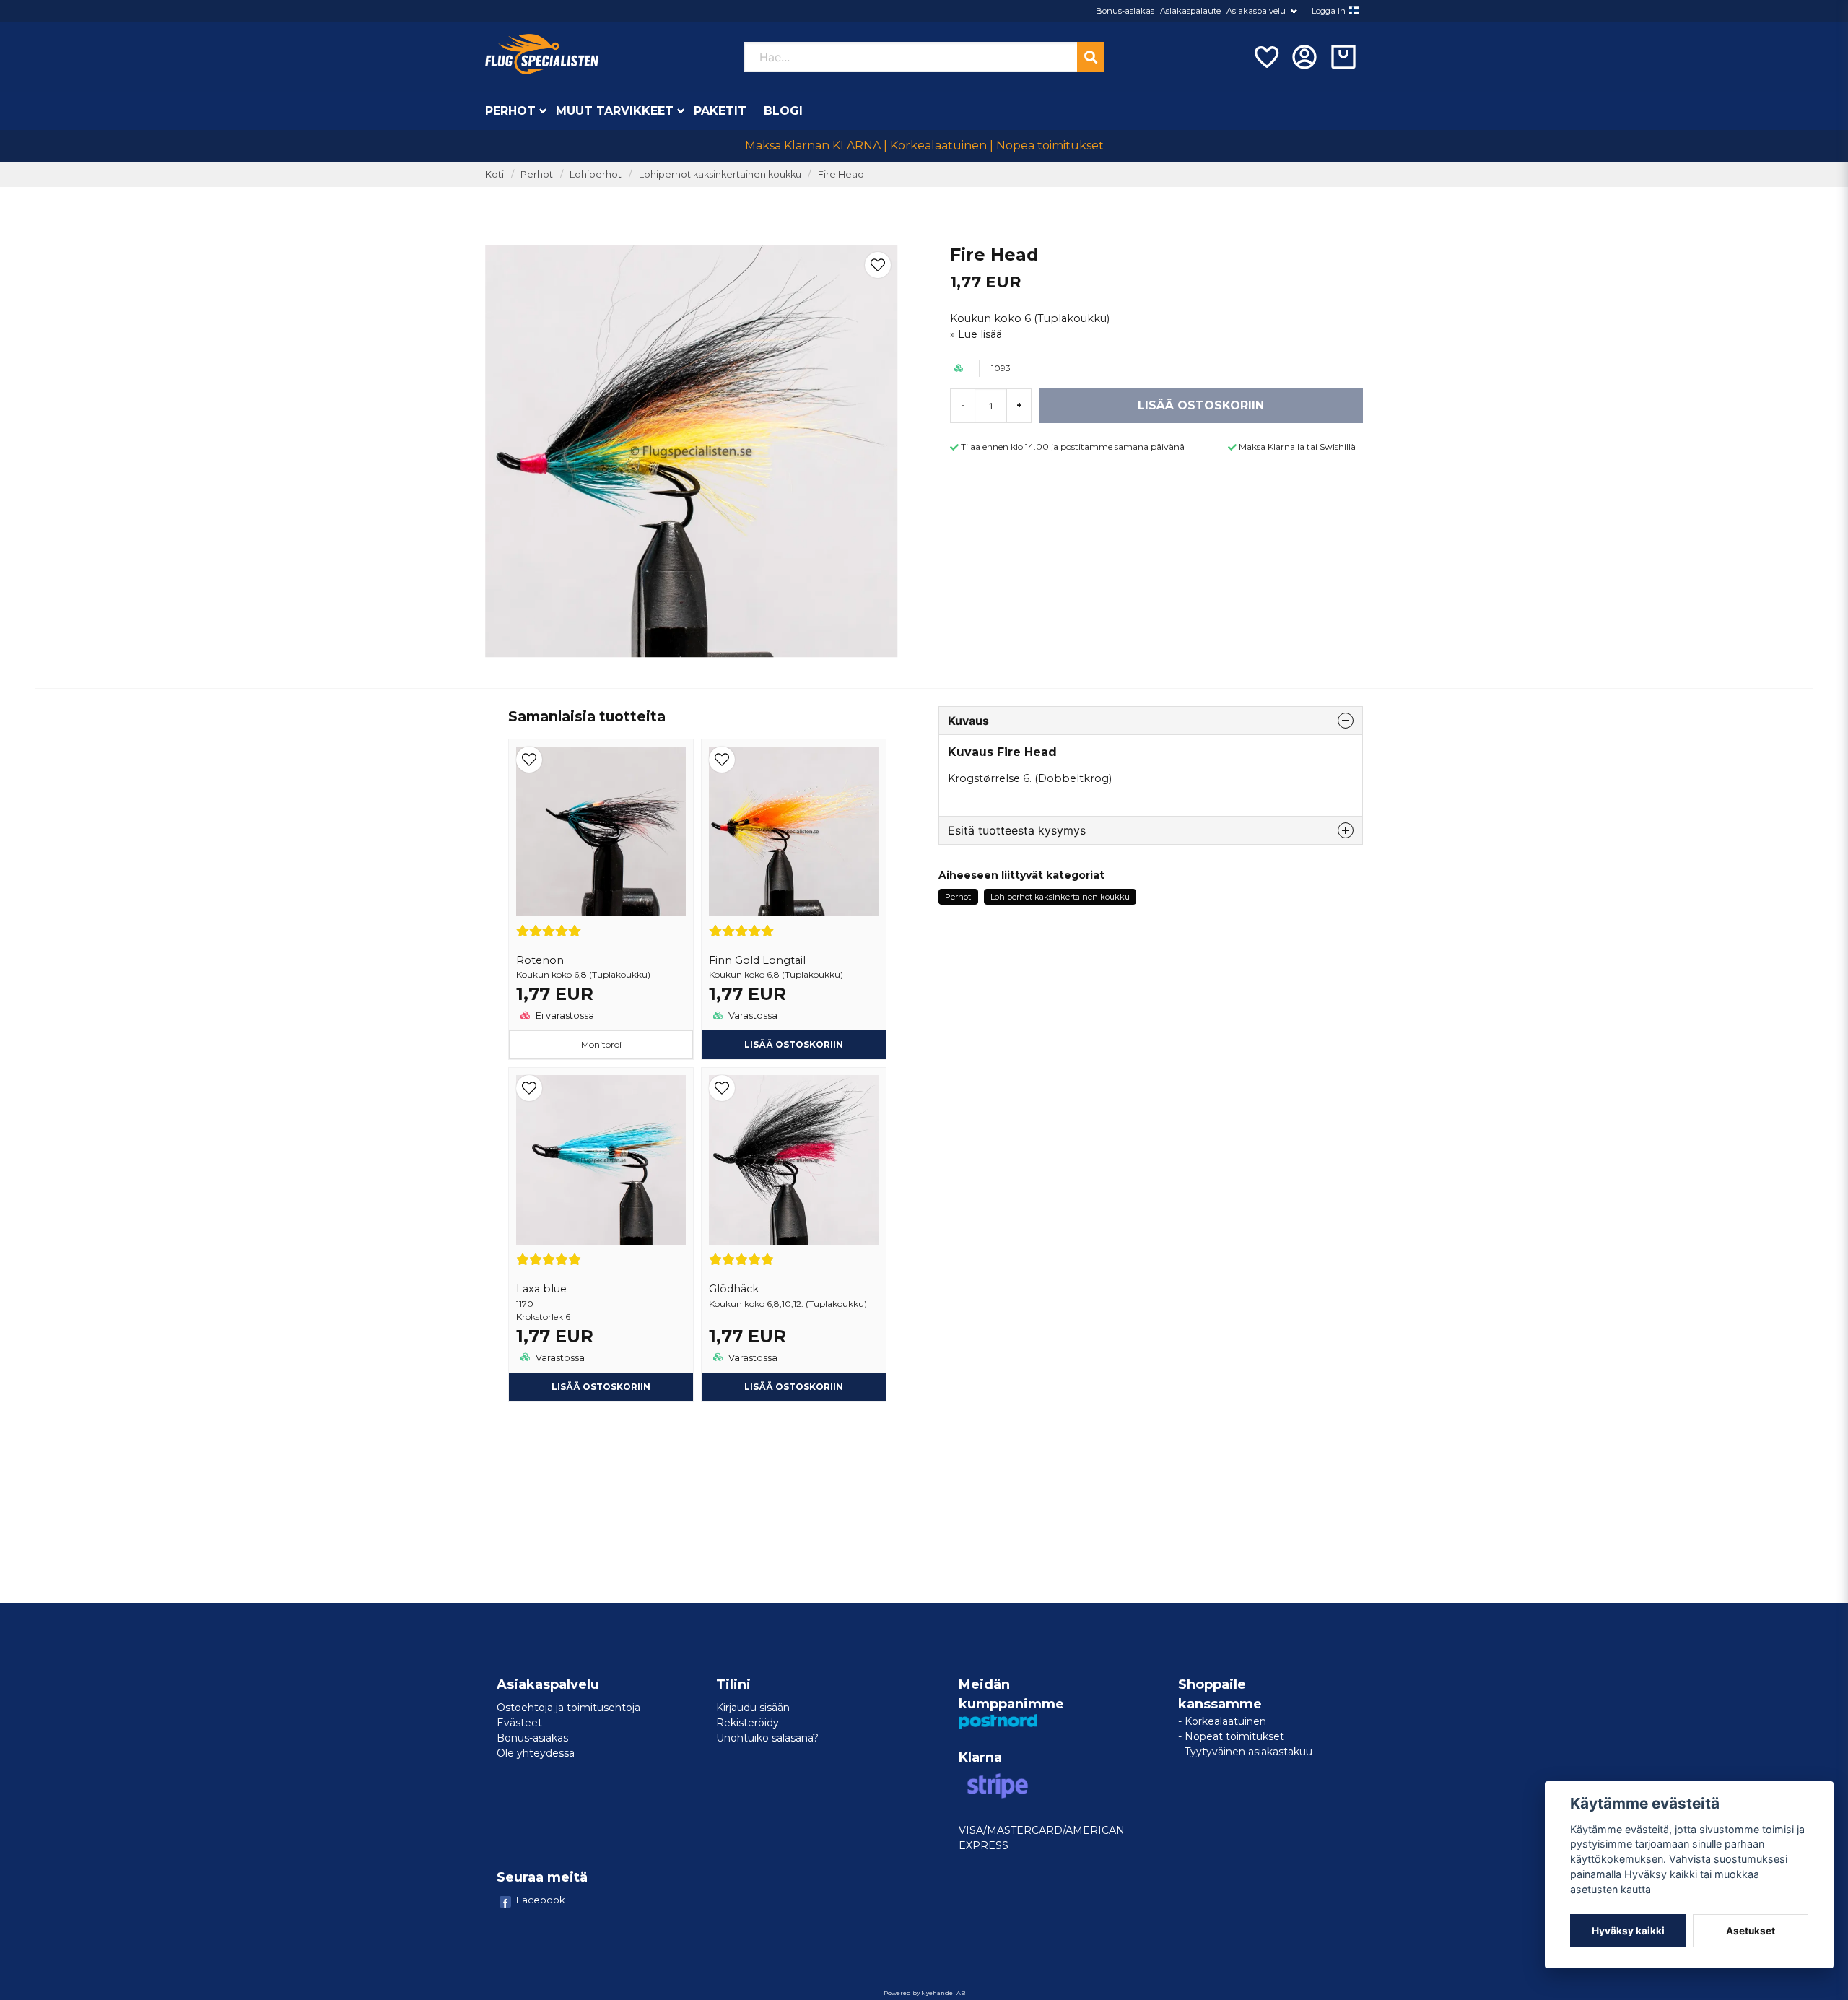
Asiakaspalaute (1190, 11)
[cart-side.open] (1343, 57)
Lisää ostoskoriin (601, 1387)
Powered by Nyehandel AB (924, 1993)
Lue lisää (980, 334)
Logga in (1329, 11)
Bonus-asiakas (1125, 11)
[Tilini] (1304, 57)
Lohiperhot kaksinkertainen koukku (720, 174)
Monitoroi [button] (601, 1044)
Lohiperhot (596, 174)
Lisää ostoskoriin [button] (794, 1044)
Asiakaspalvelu (1256, 11)
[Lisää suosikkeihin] (1265, 57)
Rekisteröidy (748, 1723)
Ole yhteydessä (536, 1753)
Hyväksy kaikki (1628, 1931)
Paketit (720, 111)
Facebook (541, 1900)
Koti (494, 174)
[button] (1354, 11)
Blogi (783, 111)
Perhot (510, 111)
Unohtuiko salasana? (767, 1738)
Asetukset (1751, 1931)
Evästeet (519, 1723)
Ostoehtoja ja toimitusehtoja (568, 1708)
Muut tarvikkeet (615, 111)
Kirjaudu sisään (753, 1708)
